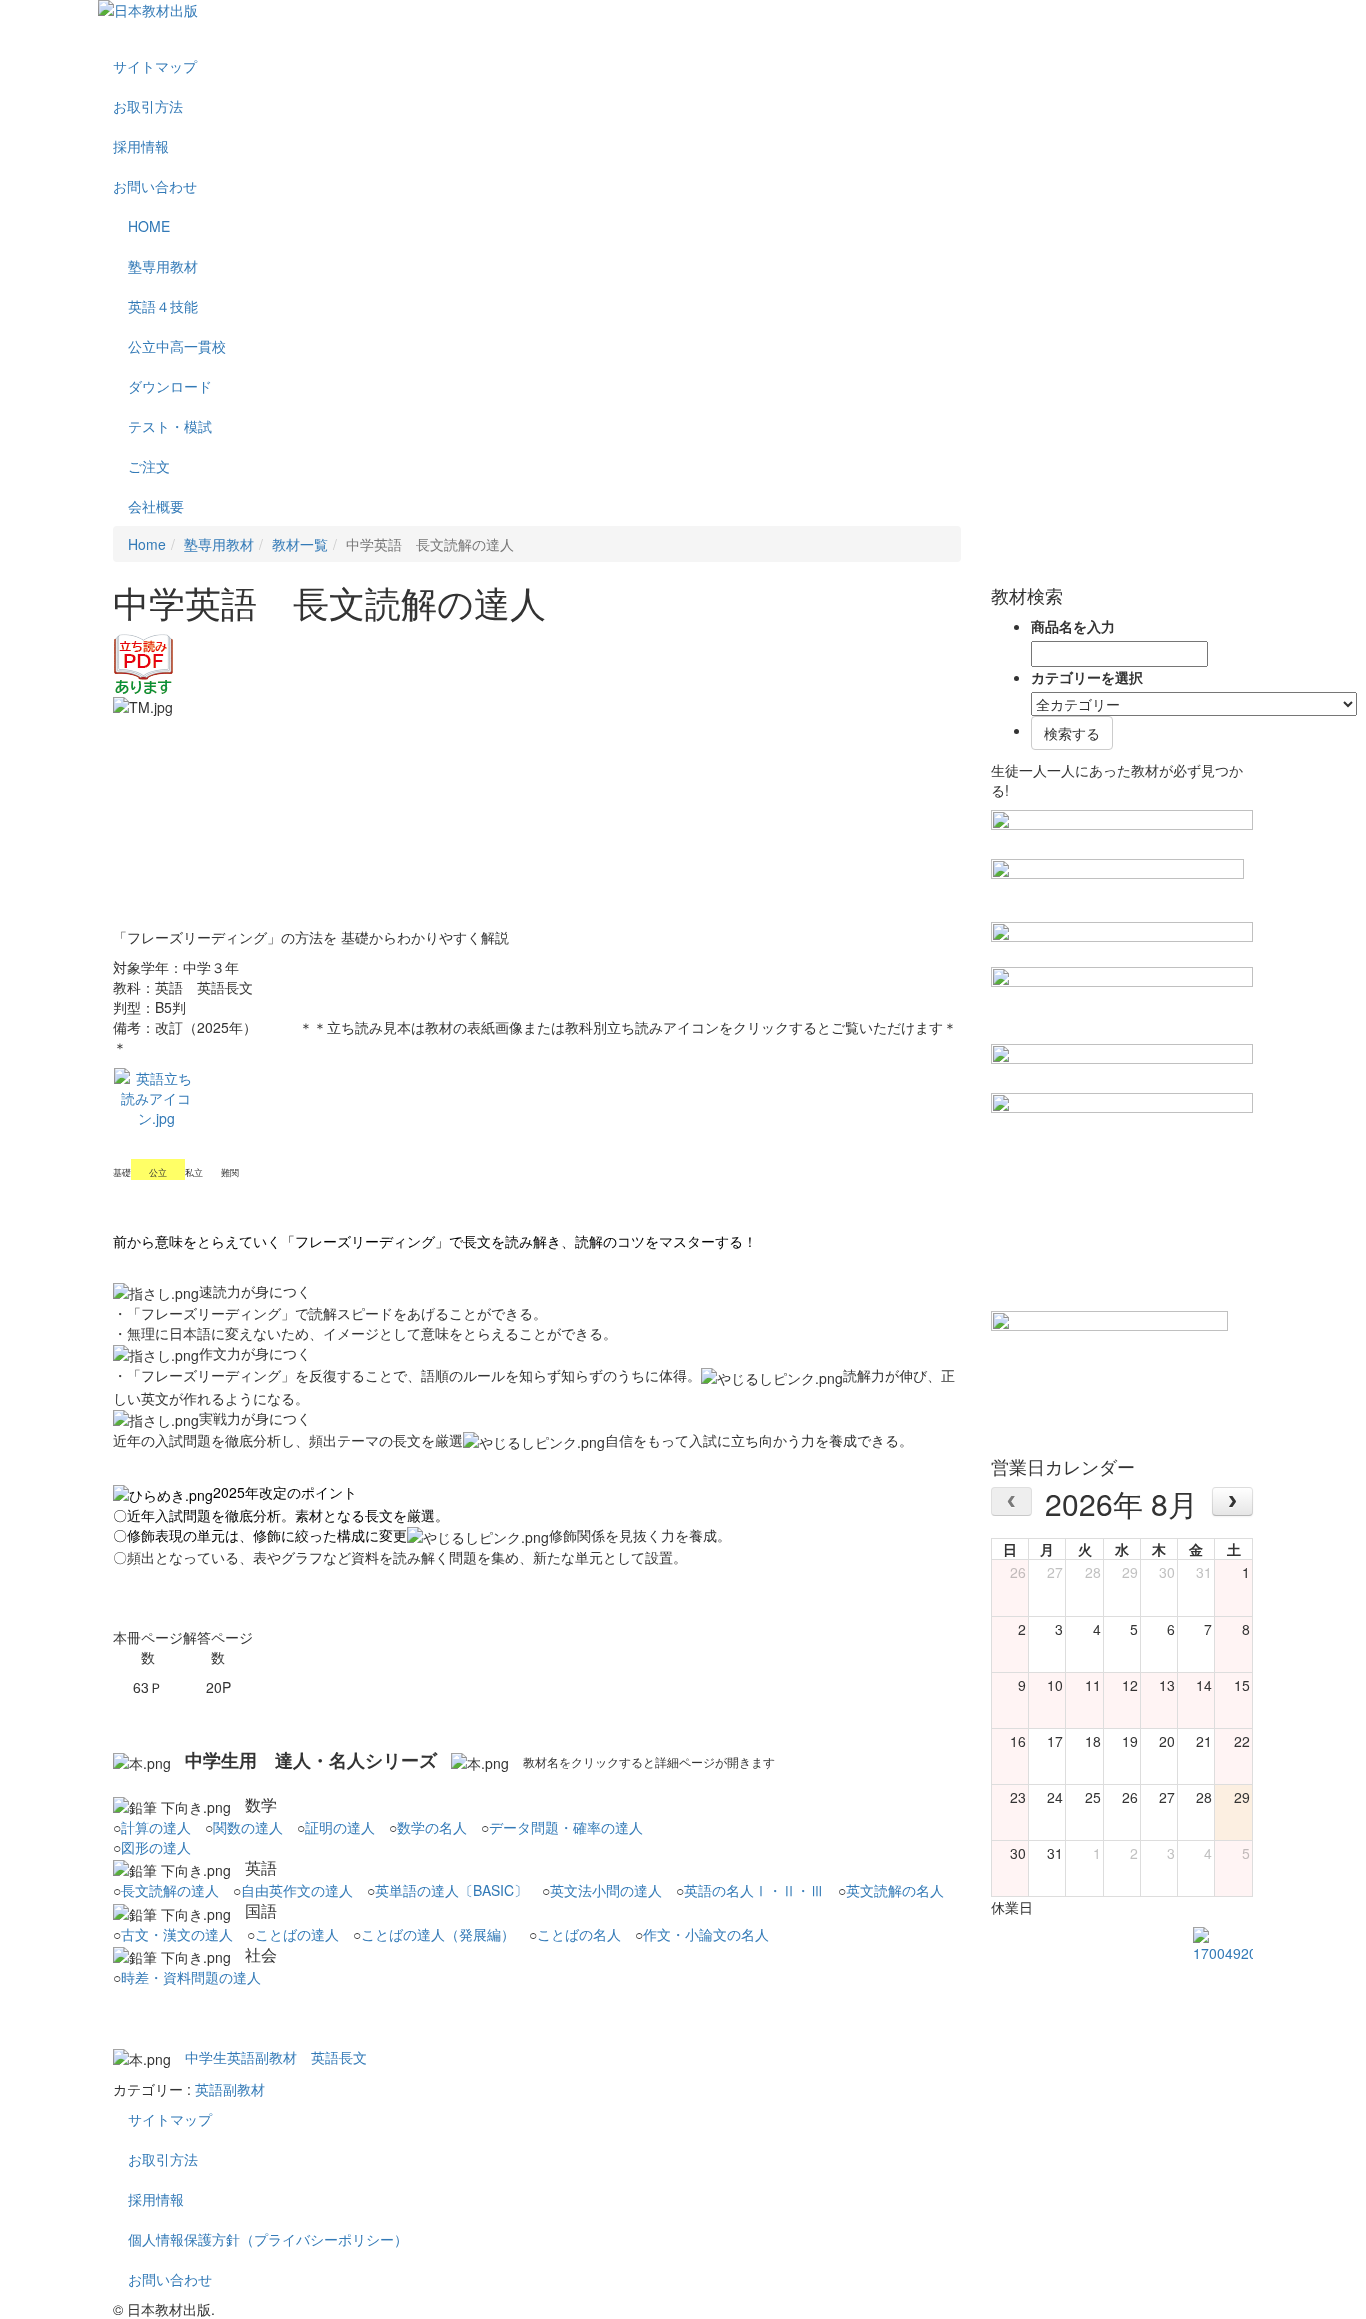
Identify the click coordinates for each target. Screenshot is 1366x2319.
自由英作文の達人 (297, 1890)
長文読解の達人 (170, 1890)
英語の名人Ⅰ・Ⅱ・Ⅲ (754, 1890)
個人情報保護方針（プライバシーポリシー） (268, 2239)
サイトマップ (155, 66)
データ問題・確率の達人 (566, 1827)
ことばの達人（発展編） (438, 1934)
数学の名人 (432, 1827)
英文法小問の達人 (606, 1890)
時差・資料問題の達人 (191, 1977)
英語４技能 (163, 306)
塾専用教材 (163, 266)
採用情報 (141, 146)
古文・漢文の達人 (177, 1934)
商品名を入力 (1073, 626)
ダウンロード (170, 386)
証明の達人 (340, 1827)
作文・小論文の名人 (706, 1934)
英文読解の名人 (895, 1890)
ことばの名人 (579, 1934)
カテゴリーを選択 (1087, 677)
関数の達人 (248, 1827)
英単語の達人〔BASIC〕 (451, 1890)
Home (147, 544)
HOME (149, 226)
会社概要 (156, 506)
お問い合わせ (155, 186)
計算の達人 (156, 1827)
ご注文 (149, 466)
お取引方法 (148, 106)
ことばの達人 (297, 1934)
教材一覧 (300, 544)
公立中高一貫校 (177, 346)
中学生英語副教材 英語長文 (276, 2057)
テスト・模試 (170, 426)
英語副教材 (230, 2089)
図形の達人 (156, 1847)
